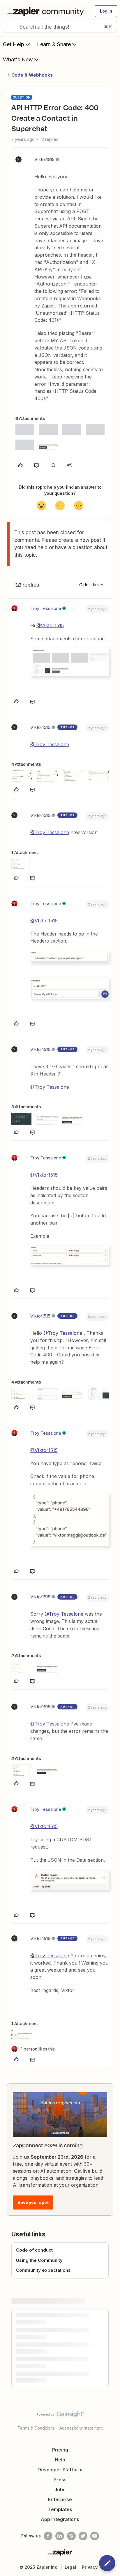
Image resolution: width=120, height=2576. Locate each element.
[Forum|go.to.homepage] (47, 11)
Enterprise (60, 2499)
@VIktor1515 (50, 625)
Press (60, 2480)
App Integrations (60, 2519)
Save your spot (33, 2202)
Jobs (60, 2489)
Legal (70, 2567)
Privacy (90, 2567)
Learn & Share (54, 44)
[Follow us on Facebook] (48, 2536)
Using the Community (39, 2260)
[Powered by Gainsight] (60, 2416)
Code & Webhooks (32, 75)
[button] (106, 11)
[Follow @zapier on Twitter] (83, 2536)
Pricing (60, 2450)
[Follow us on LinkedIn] (60, 2536)
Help (60, 2460)
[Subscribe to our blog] (71, 2536)
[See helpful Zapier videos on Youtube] (95, 2536)
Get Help (14, 44)
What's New (18, 59)
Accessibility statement (81, 2428)
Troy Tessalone (46, 608)
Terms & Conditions (36, 2428)
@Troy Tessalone (50, 744)
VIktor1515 (44, 159)
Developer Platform (60, 2470)
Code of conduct (34, 2250)
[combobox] (60, 27)
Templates (60, 2509)
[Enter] (10, 27)
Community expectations (43, 2270)
